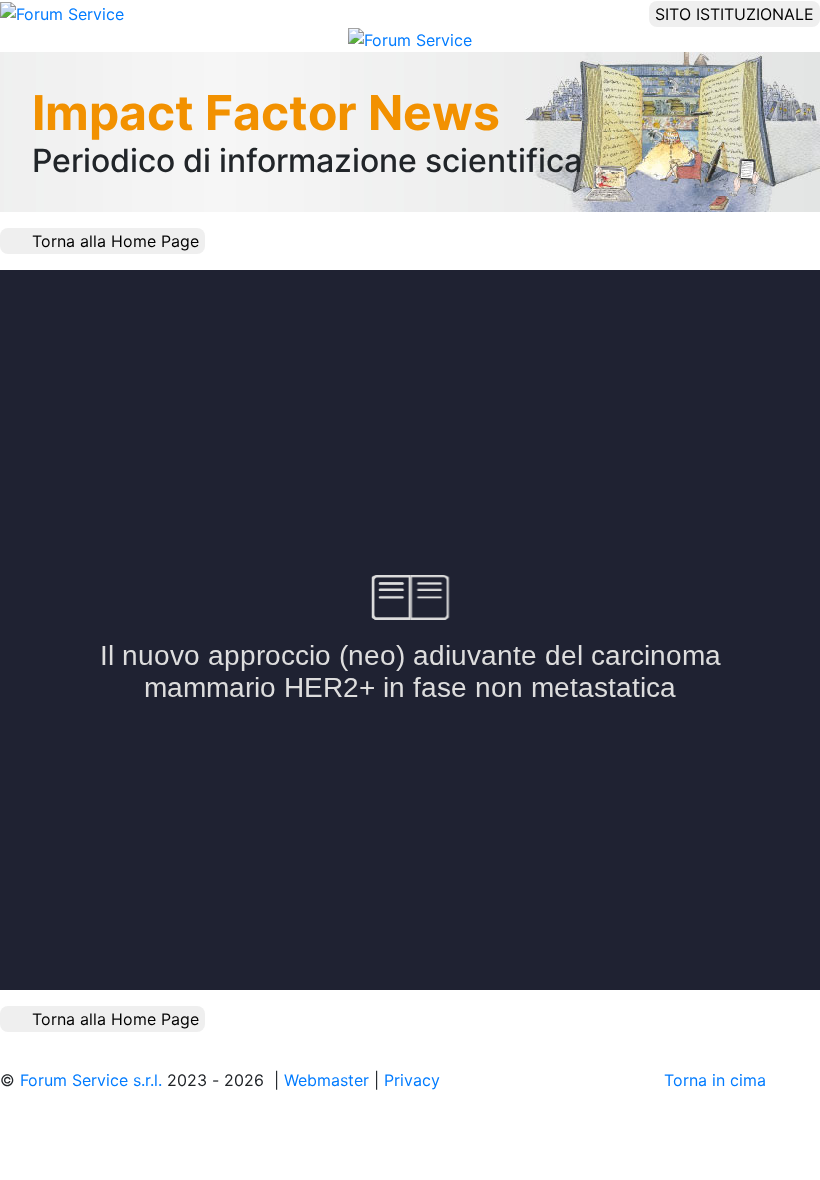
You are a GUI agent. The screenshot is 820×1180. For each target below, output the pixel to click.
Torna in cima (717, 1080)
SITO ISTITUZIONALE (734, 14)
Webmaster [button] (326, 1080)
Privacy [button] (412, 1080)
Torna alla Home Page (113, 241)
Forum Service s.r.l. (93, 1080)
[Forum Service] (62, 12)
